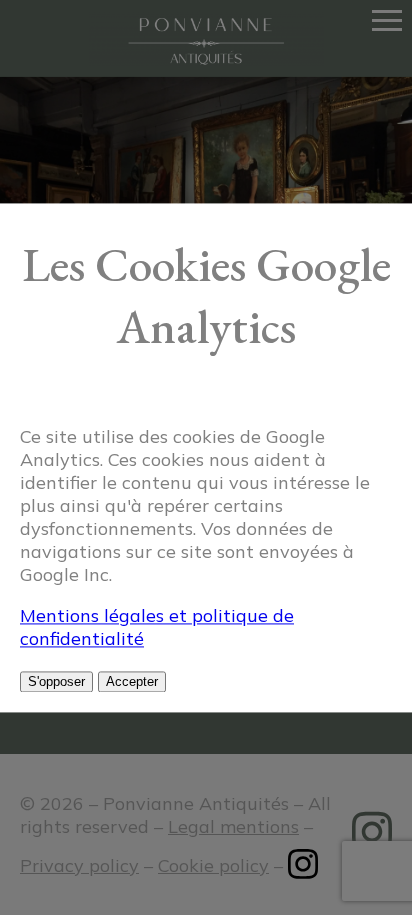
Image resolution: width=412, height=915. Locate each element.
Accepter (132, 681)
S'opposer (56, 681)
